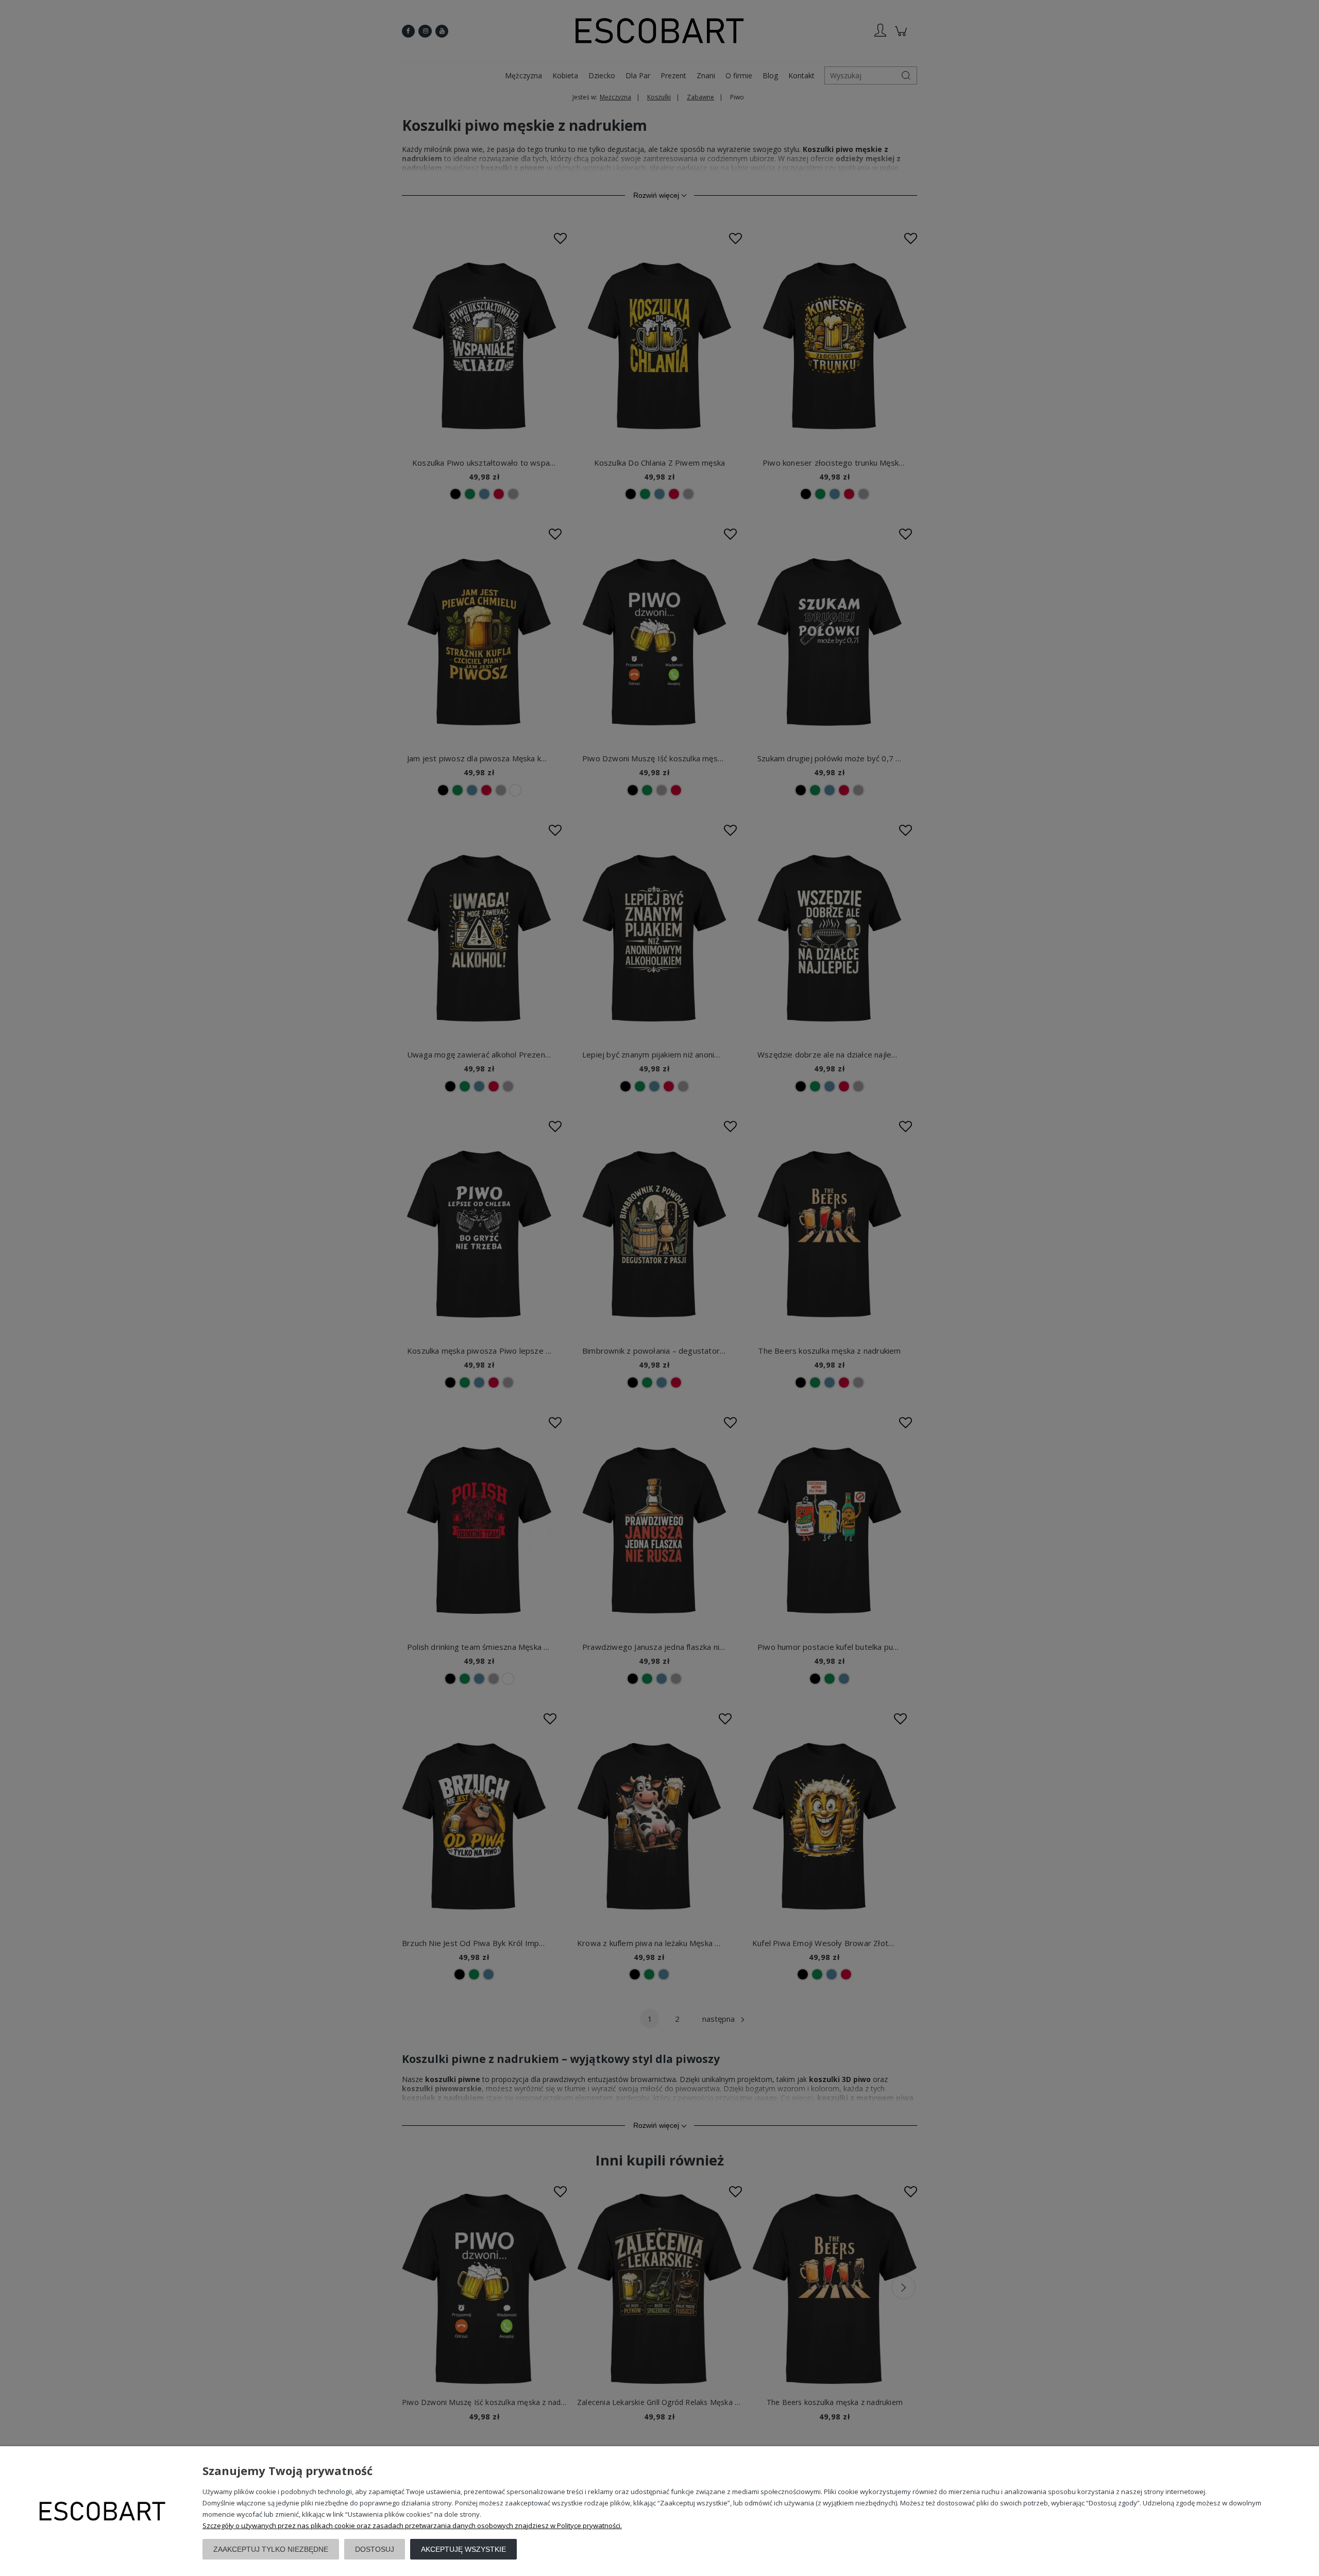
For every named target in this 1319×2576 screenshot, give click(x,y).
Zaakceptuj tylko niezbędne (271, 2549)
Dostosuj (375, 2549)
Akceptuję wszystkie (463, 2549)
